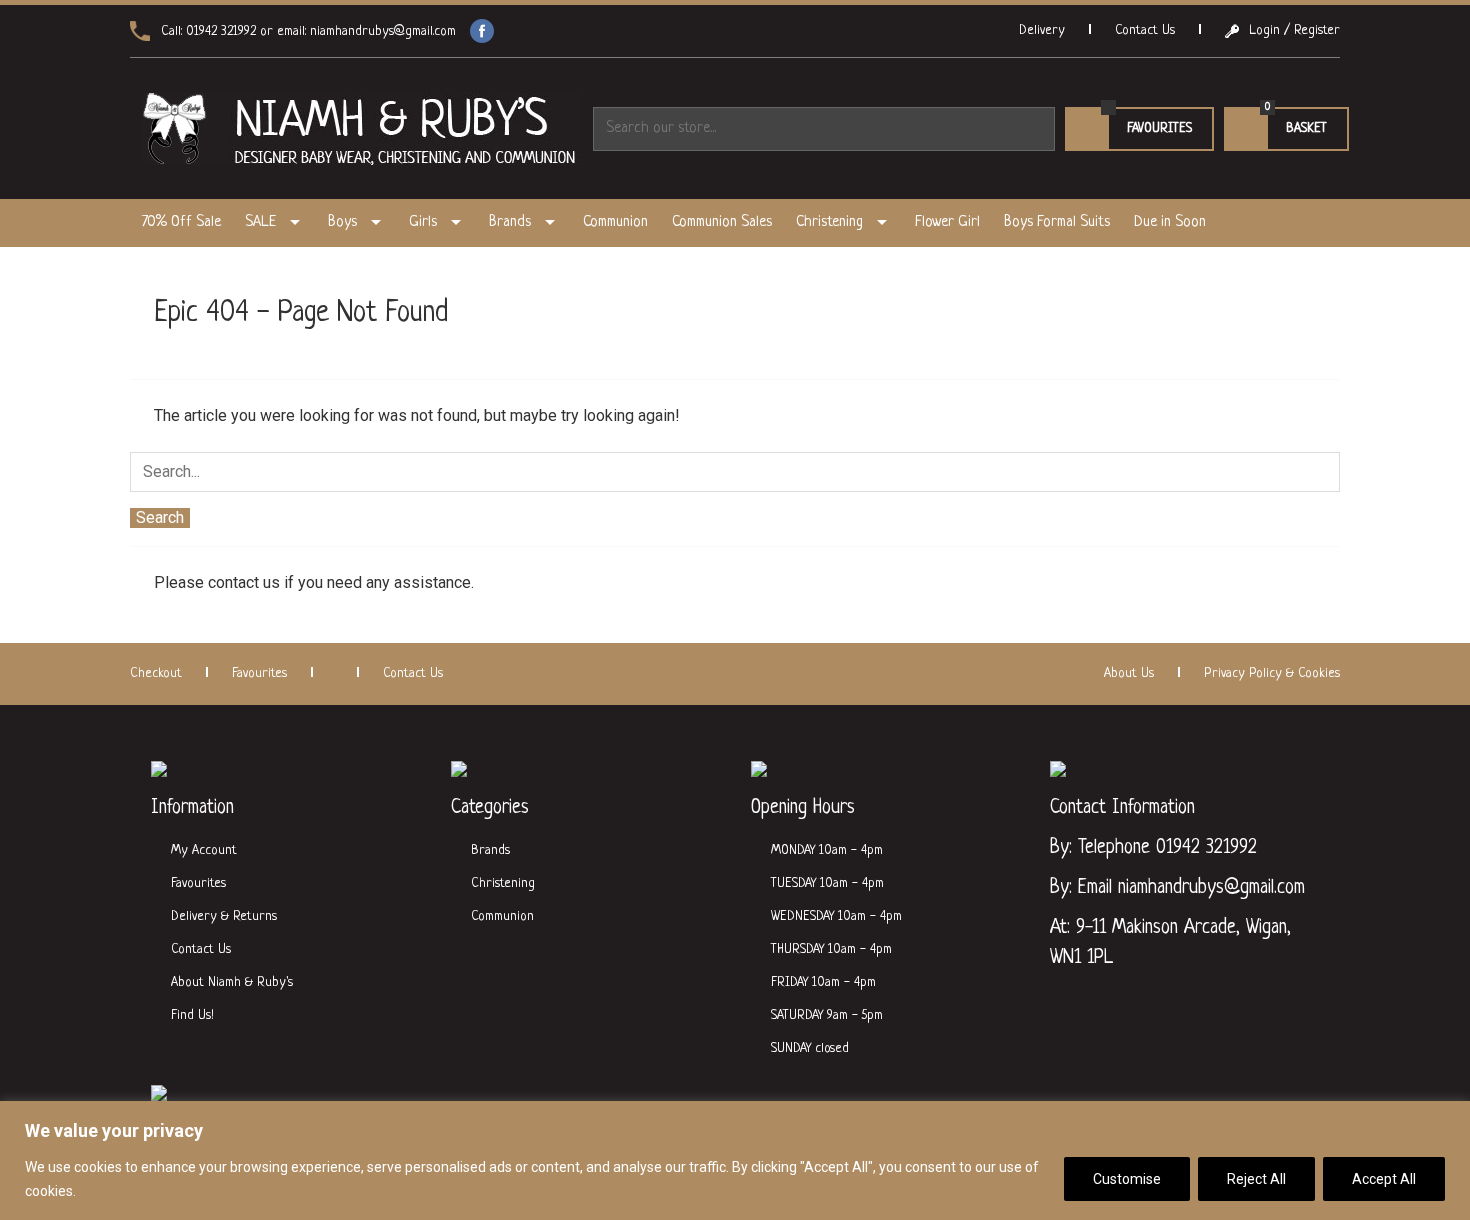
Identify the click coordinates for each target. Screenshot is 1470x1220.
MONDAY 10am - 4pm (827, 850)
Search (160, 517)
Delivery (1042, 30)
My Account (204, 850)
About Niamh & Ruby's (232, 982)
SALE (260, 222)
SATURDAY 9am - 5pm (827, 1015)
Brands (510, 222)
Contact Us (1145, 30)
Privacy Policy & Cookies (1272, 673)
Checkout (156, 673)
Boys (342, 222)
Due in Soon (1170, 222)
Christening (829, 222)
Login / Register (1294, 30)
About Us (1129, 673)
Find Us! (192, 1015)
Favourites (1159, 128)
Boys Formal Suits (1057, 222)
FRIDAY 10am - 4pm (823, 982)
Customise (1127, 1179)
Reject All (1256, 1179)
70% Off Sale (181, 222)
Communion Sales (722, 222)
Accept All (1384, 1179)
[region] (735, 1160)
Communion (615, 222)
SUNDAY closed (810, 1048)
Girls (423, 222)
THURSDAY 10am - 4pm (831, 949)
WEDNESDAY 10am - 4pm (836, 916)
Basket (1275, 129)
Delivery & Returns (224, 916)
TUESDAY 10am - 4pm (827, 883)
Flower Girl (947, 222)
